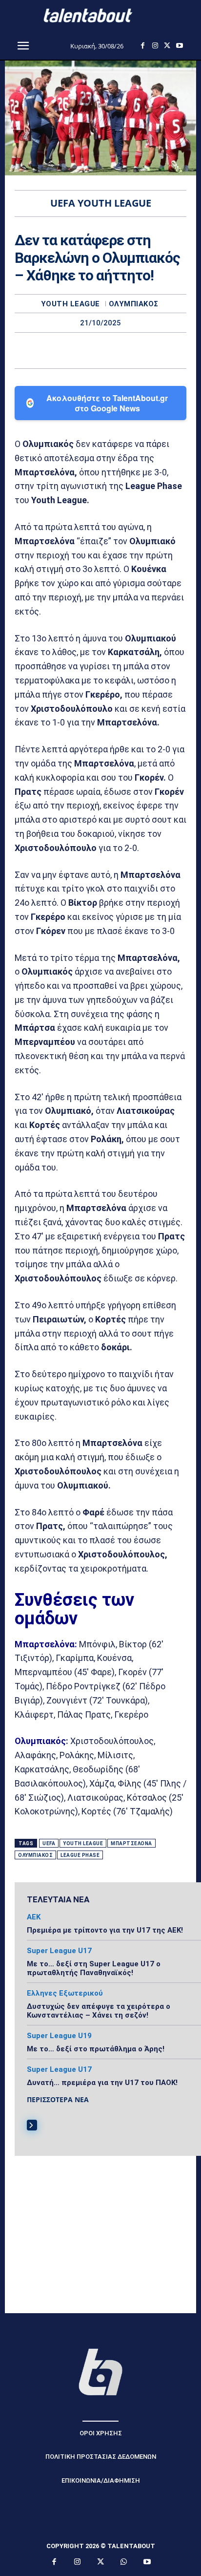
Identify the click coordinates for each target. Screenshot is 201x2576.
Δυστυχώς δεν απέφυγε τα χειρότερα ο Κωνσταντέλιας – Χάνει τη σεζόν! (99, 2011)
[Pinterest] (112, 350)
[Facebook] (143, 46)
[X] (167, 46)
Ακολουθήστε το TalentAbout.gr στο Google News (107, 403)
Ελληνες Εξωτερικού (65, 1993)
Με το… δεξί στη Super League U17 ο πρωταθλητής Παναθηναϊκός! (94, 1968)
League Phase (80, 1855)
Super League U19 (59, 2036)
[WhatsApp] (134, 350)
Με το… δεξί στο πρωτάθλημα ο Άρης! (96, 2049)
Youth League (70, 304)
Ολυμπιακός (134, 304)
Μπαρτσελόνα (131, 1843)
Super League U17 (59, 1951)
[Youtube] (179, 46)
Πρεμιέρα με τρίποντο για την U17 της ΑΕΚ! (105, 1930)
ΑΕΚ (34, 1917)
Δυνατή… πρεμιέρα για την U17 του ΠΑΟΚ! (102, 2083)
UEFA (49, 1843)
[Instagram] (155, 46)
